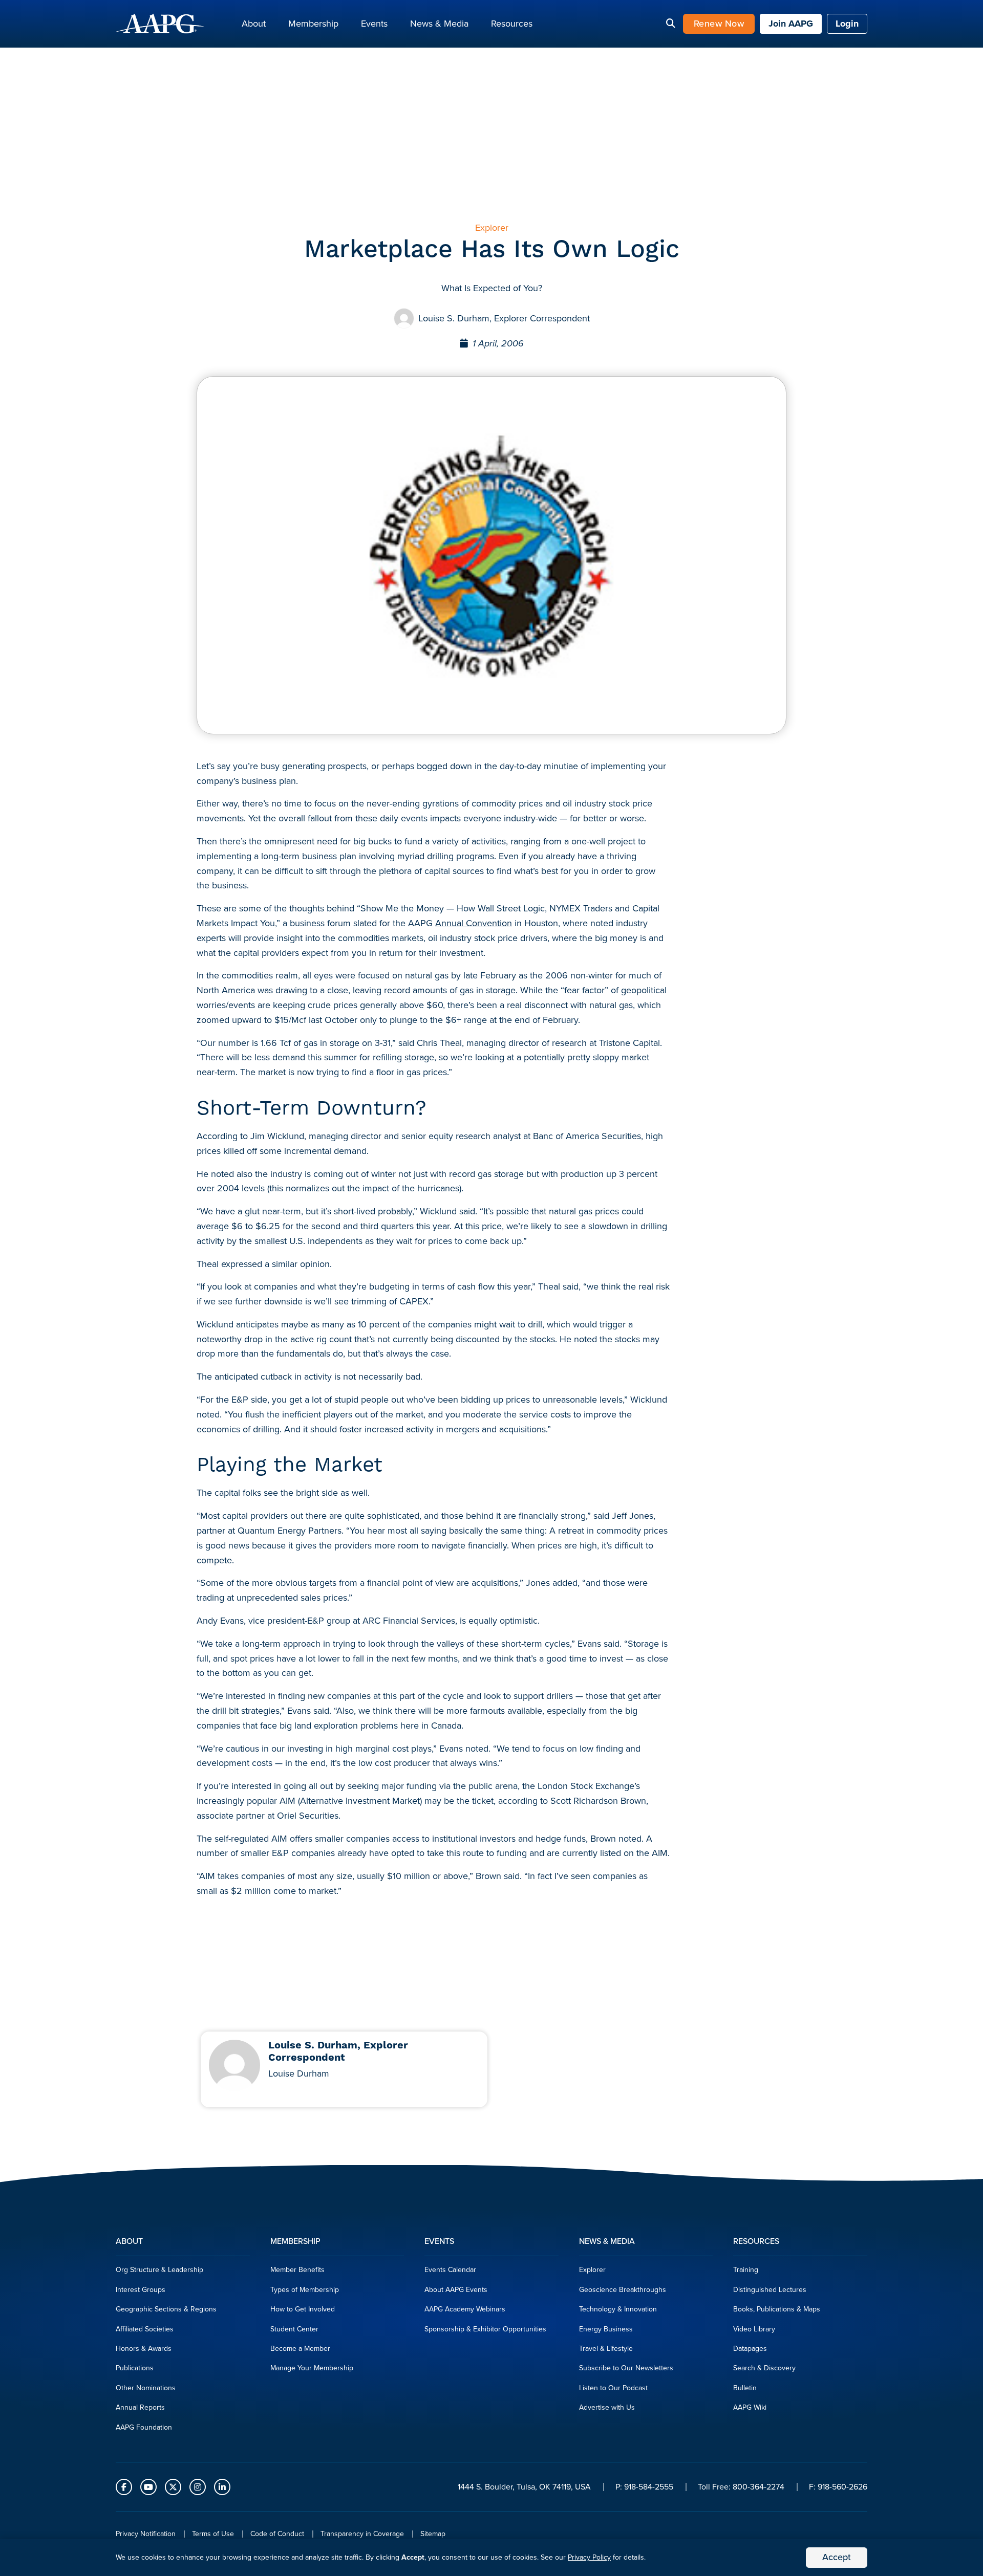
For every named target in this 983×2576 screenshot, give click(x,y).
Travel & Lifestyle (606, 2349)
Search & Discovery (764, 2368)
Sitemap (433, 2534)
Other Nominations (146, 2388)
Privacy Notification (146, 2534)
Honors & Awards (144, 2349)
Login (847, 24)
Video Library (754, 2329)
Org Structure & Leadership (159, 2270)
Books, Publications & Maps (777, 2309)
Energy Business (606, 2329)
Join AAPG (791, 24)
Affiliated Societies (145, 2329)
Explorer (592, 2270)
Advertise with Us (607, 2407)
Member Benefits (297, 2270)
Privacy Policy (589, 2557)
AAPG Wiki (750, 2407)
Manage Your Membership (312, 2368)
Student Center (294, 2329)
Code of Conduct (277, 2534)
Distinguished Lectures (770, 2290)
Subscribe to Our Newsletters (626, 2368)
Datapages (750, 2349)
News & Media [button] (439, 24)
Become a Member (300, 2349)
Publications (135, 2368)
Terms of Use (213, 2534)
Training (746, 2270)
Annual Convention (474, 923)
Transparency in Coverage (362, 2534)
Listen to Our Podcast (613, 2388)
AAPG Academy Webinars (465, 2309)
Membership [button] (313, 24)
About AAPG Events (456, 2290)
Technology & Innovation (618, 2309)
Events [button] (374, 24)
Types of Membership (305, 2290)
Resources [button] (512, 24)
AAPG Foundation (144, 2427)
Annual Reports (140, 2407)
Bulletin (745, 2388)
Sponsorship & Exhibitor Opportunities (485, 2329)
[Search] (671, 24)
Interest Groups (141, 2290)
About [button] (254, 24)
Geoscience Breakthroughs (623, 2290)
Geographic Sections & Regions (166, 2309)
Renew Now (719, 24)
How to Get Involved (303, 2309)
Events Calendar (450, 2270)
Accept (837, 2557)
